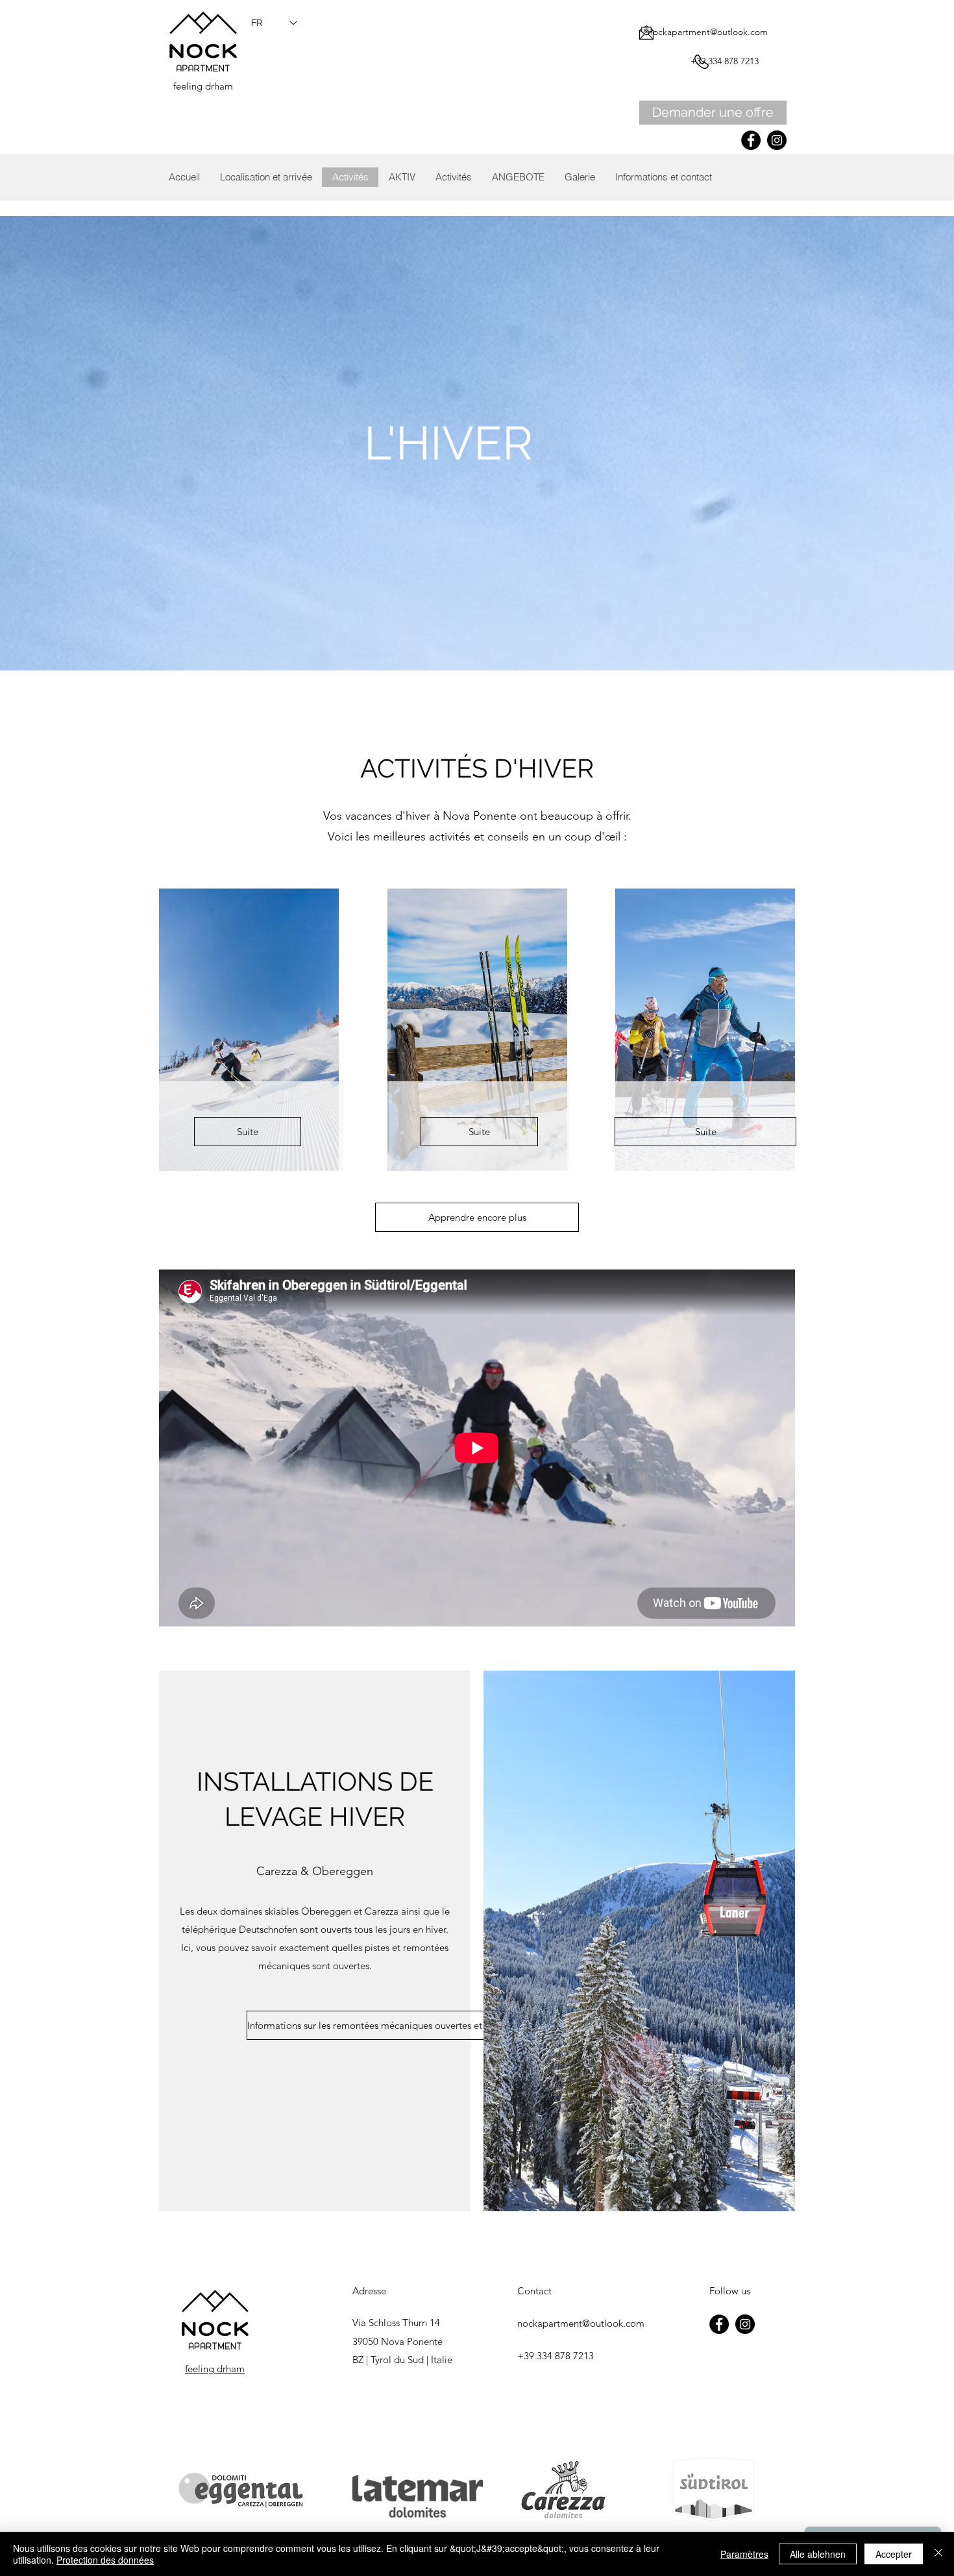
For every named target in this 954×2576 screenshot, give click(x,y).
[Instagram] (777, 140)
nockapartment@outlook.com (708, 32)
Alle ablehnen (818, 2554)
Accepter (894, 2554)
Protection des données (105, 2560)
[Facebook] (751, 140)
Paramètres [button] (744, 2554)
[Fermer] (938, 2554)
